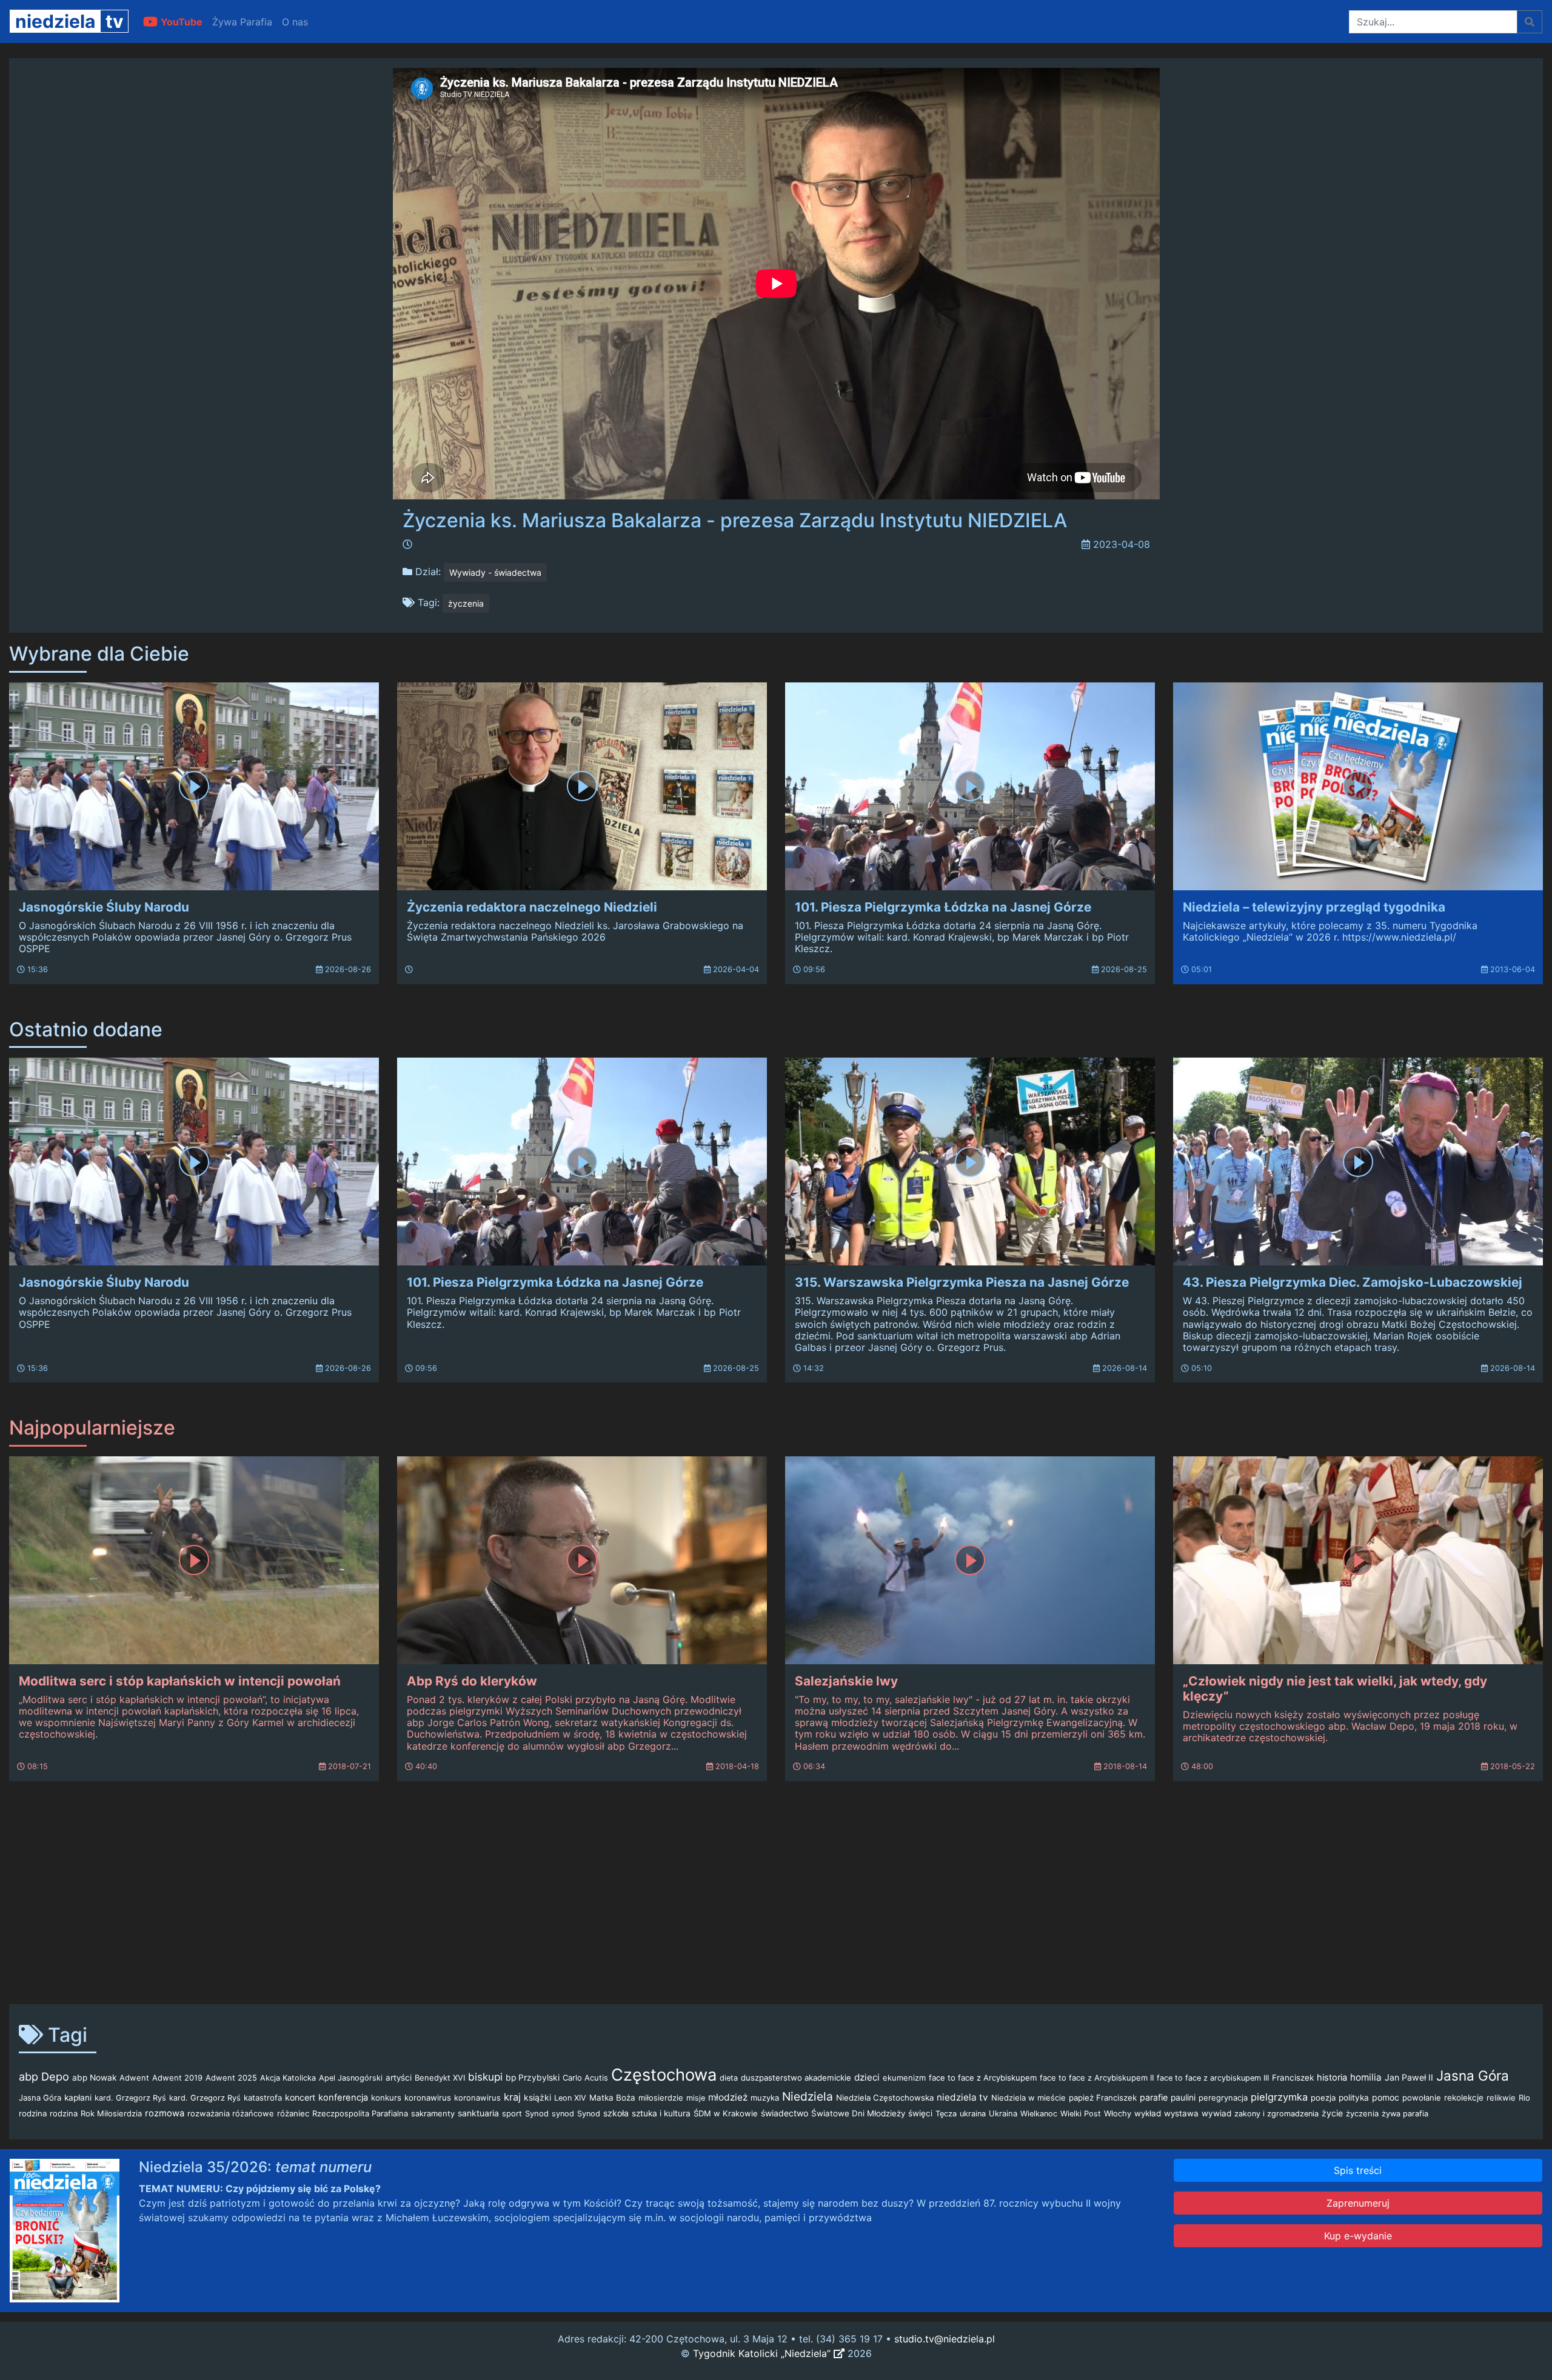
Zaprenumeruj (1358, 2203)
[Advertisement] (776, 1900)
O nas (295, 22)
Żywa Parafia (242, 22)
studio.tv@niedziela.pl (945, 2339)
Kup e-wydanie (1358, 2236)
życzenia (466, 603)
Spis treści (1358, 2170)
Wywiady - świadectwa (495, 572)
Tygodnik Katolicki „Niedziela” (763, 2353)
